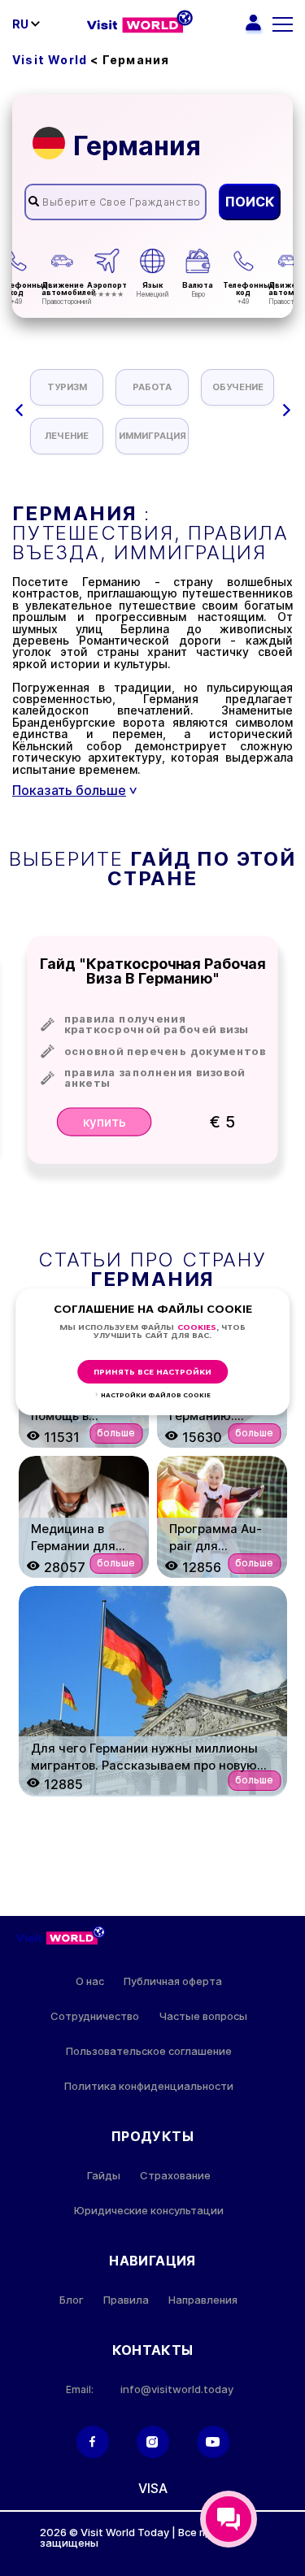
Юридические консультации (149, 2211)
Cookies (197, 1328)
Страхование (175, 2176)
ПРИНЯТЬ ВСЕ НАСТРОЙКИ (152, 1373)
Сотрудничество (95, 2016)
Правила (126, 2300)
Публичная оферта (173, 1981)
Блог (72, 2300)
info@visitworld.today (177, 2389)
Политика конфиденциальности (149, 2086)
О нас (90, 1981)
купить (104, 1121)
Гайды (104, 2176)
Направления (203, 2300)
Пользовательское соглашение (149, 2051)
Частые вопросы (203, 2016)
